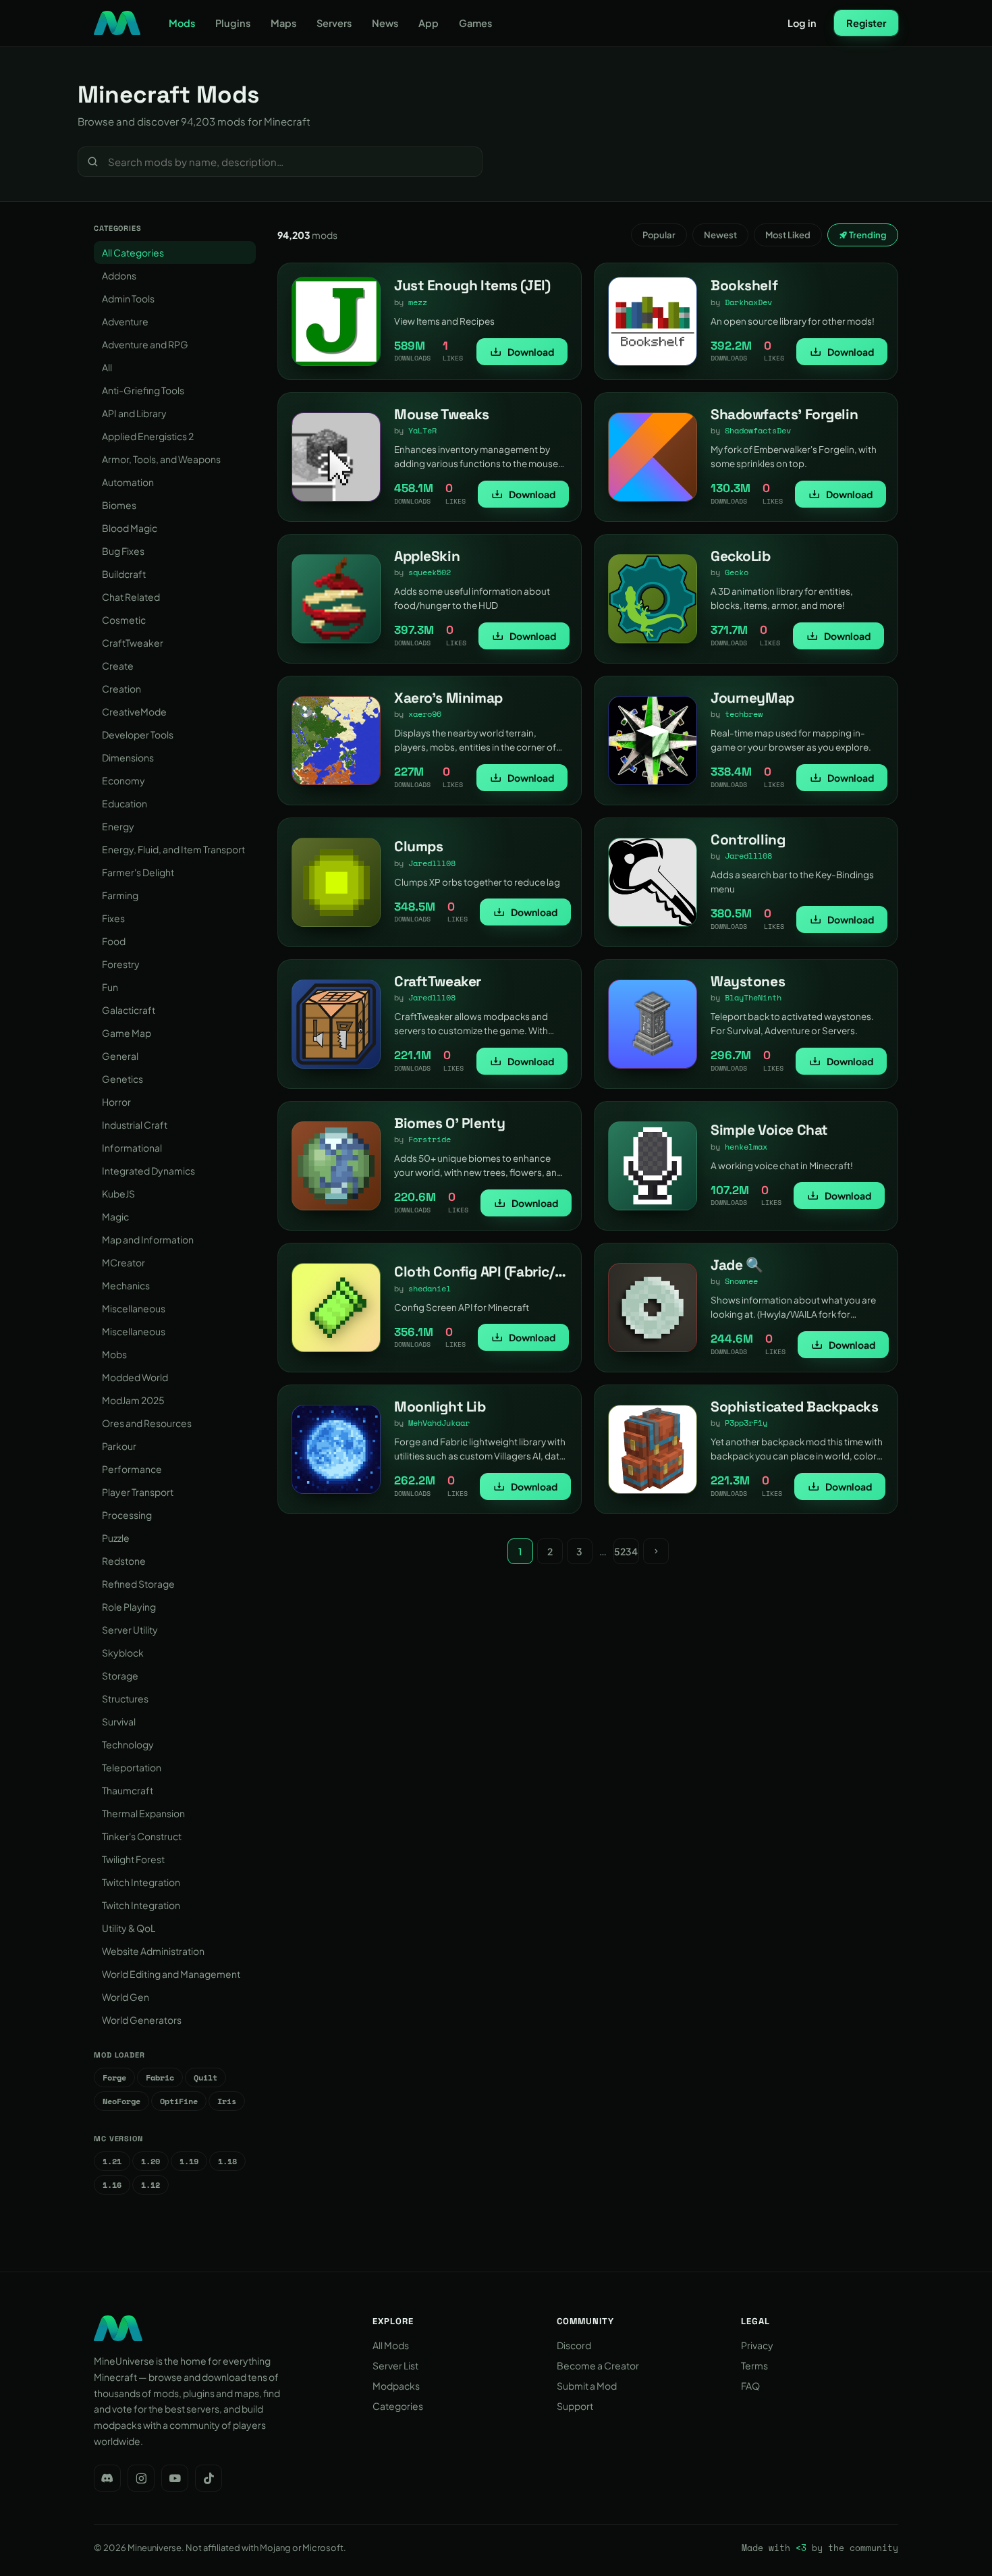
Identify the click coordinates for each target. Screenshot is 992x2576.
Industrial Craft (135, 1125)
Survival (119, 1721)
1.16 (112, 2185)
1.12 (150, 2185)
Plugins (233, 23)
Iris (227, 2101)
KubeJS (118, 1193)
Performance (132, 1469)
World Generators (142, 2020)
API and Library (134, 413)
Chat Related (131, 597)
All (107, 367)
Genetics (122, 1079)
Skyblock (123, 1653)
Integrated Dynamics (148, 1171)
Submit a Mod (587, 2386)
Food (114, 941)
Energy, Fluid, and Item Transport (173, 849)
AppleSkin (427, 556)
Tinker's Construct (142, 1836)
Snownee (741, 1281)
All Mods (391, 2345)
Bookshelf (744, 285)
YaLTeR (422, 430)
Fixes (113, 918)
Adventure (125, 321)
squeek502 (430, 572)
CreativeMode (134, 712)
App (429, 23)
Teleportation (132, 1767)
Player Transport (138, 1492)
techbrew (744, 714)
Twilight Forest (133, 1859)
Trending (867, 235)
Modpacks (396, 2386)
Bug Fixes (123, 551)
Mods (182, 23)
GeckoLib (741, 556)
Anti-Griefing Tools (143, 390)
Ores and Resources (147, 1423)
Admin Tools (128, 298)
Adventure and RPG (145, 344)
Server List (395, 2365)
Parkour (119, 1446)
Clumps (418, 846)
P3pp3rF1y (746, 1423)
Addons (119, 275)
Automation (128, 482)
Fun (110, 987)
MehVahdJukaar (439, 1423)
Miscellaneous (134, 1308)
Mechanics (126, 1285)
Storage (120, 1675)
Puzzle (116, 1538)
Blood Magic (130, 528)
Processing (127, 1515)
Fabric (160, 2077)
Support (575, 2406)
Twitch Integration (141, 1882)
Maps (283, 23)
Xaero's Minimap (448, 698)
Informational (132, 1148)
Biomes (119, 505)
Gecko (737, 572)
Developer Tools (138, 734)
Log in (802, 23)
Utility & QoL (129, 1928)
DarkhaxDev (748, 302)
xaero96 (425, 714)
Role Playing (129, 1607)
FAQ (750, 2386)
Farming (120, 895)
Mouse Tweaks (442, 414)
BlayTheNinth (753, 997)
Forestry (121, 964)
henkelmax (746, 1147)
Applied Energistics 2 (148, 436)
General (120, 1056)
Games (475, 23)
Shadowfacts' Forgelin (784, 414)
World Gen (126, 1997)
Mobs (114, 1354)
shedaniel (430, 1288)
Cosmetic (124, 620)
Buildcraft (124, 574)
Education (125, 803)
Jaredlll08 (432, 863)
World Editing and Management (171, 1974)
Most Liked (788, 235)
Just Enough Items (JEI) (472, 285)
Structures (125, 1698)
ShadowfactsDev (758, 430)
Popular (659, 235)
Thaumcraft (128, 1790)
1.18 (227, 2161)
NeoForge (121, 2101)
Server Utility (130, 1630)
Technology (128, 1744)
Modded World (135, 1377)
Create (118, 666)
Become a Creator (598, 2365)
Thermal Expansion (143, 1813)
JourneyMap (752, 698)
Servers (334, 23)
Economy (123, 780)
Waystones (748, 981)
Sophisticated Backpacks (794, 1406)
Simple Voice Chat (769, 1130)
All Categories (133, 252)
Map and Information (148, 1239)
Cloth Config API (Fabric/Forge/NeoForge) (529, 1271)
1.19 (189, 2161)
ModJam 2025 (133, 1400)
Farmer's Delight (138, 872)
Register (866, 23)
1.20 (150, 2161)
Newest (720, 235)
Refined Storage (138, 1584)
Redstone (124, 1561)
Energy (118, 826)
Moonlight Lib (440, 1406)
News (385, 23)
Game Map (127, 1033)
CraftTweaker (133, 643)
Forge (114, 2077)
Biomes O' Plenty (449, 1123)
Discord (574, 2345)
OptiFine (179, 2101)
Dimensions (128, 757)
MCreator (123, 1262)
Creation (121, 689)
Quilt (205, 2077)
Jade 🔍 (737, 1265)
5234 (626, 1551)
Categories (398, 2406)
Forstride (430, 1139)
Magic (115, 1216)
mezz (418, 302)
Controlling (748, 839)
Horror (116, 1102)
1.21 (112, 2161)
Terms (754, 2365)
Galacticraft (129, 1010)
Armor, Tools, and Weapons (161, 459)
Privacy (757, 2345)
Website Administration (153, 1951)
